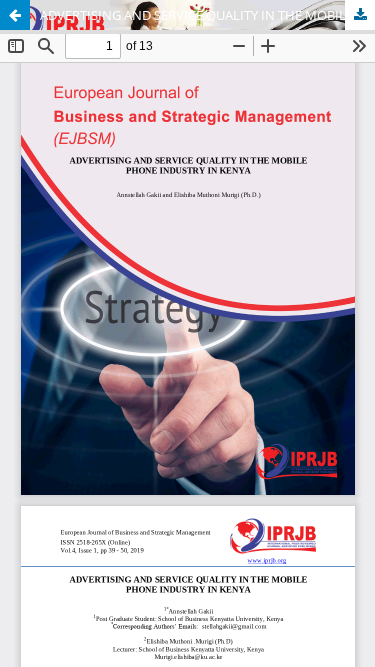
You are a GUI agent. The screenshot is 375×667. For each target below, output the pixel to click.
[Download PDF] (360, 15)
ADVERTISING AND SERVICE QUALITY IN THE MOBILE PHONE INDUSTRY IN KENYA (207, 15)
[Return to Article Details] (15, 15)
